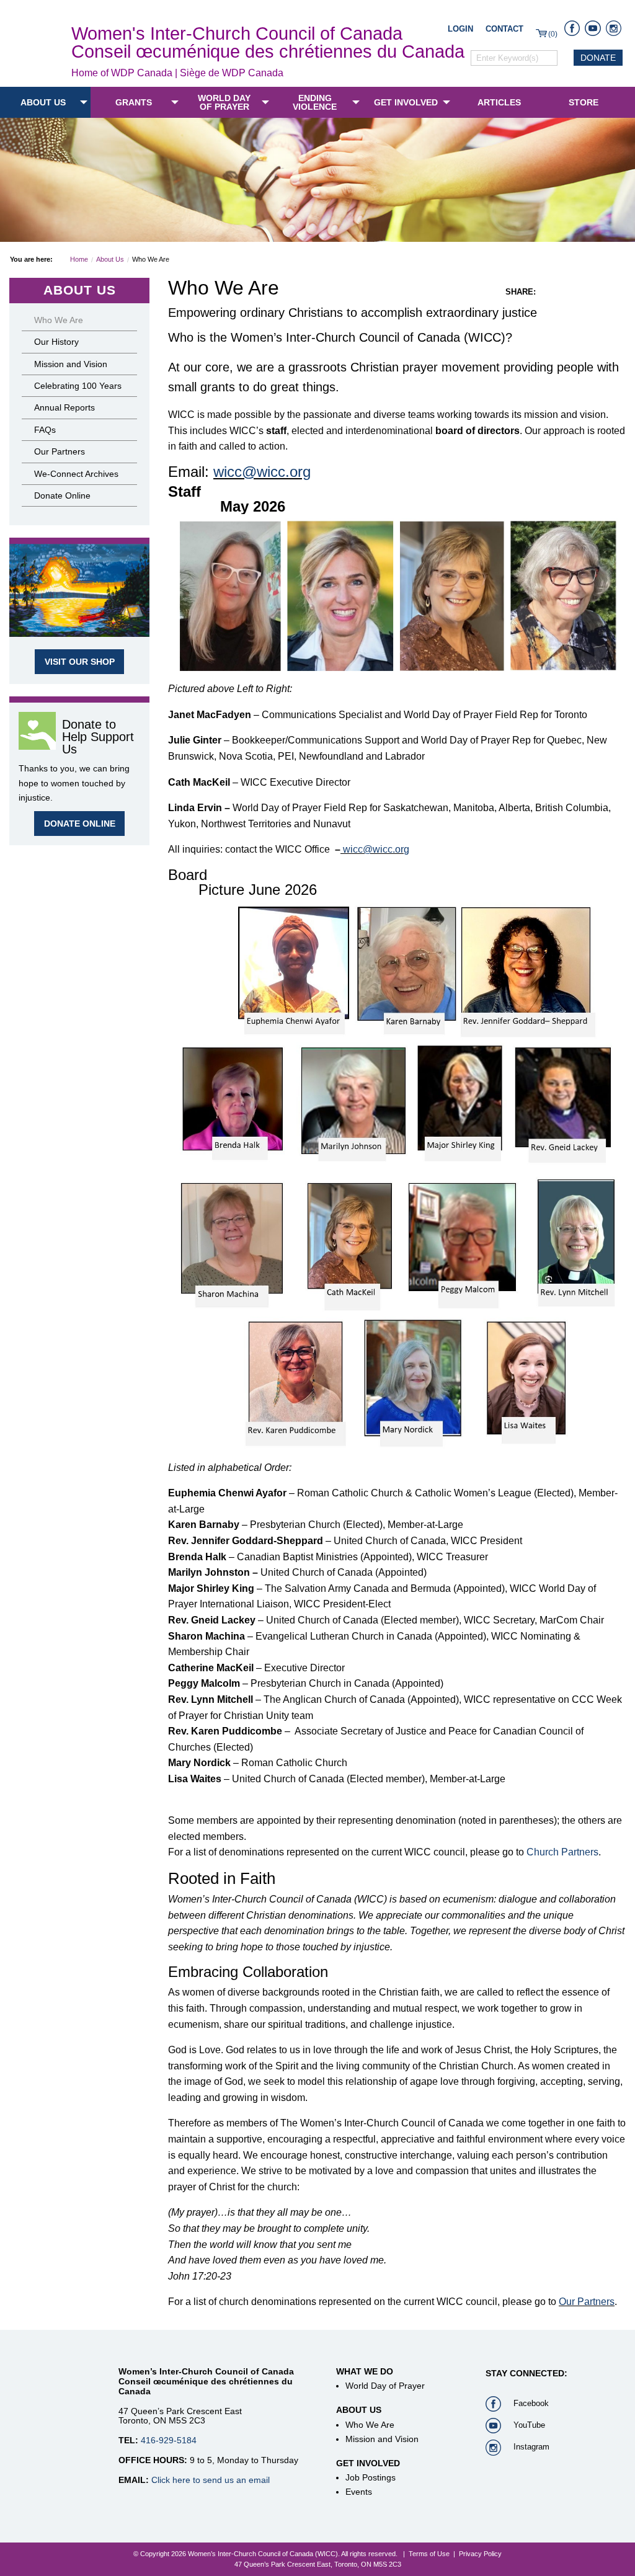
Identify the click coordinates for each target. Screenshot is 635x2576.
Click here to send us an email (211, 2480)
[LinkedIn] (600, 292)
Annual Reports (64, 407)
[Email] (618, 292)
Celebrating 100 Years (78, 386)
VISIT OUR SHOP (80, 662)
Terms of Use (429, 2554)
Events (359, 2492)
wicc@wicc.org (262, 472)
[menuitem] (45, 102)
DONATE (598, 58)
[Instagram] (582, 292)
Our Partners (587, 2302)
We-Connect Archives (76, 474)
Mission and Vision (71, 364)
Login (460, 29)
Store (584, 102)
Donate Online (62, 495)
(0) (553, 34)
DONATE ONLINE (80, 824)
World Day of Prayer (224, 102)
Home (79, 259)
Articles (499, 102)
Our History (56, 342)
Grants (134, 102)
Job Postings (371, 2477)
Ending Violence (315, 102)
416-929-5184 (169, 2440)
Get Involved (406, 102)
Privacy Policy (480, 2554)
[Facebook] (546, 292)
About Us (43, 102)
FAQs (45, 430)
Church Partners (562, 1852)
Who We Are (59, 320)
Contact (504, 29)
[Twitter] (564, 292)
